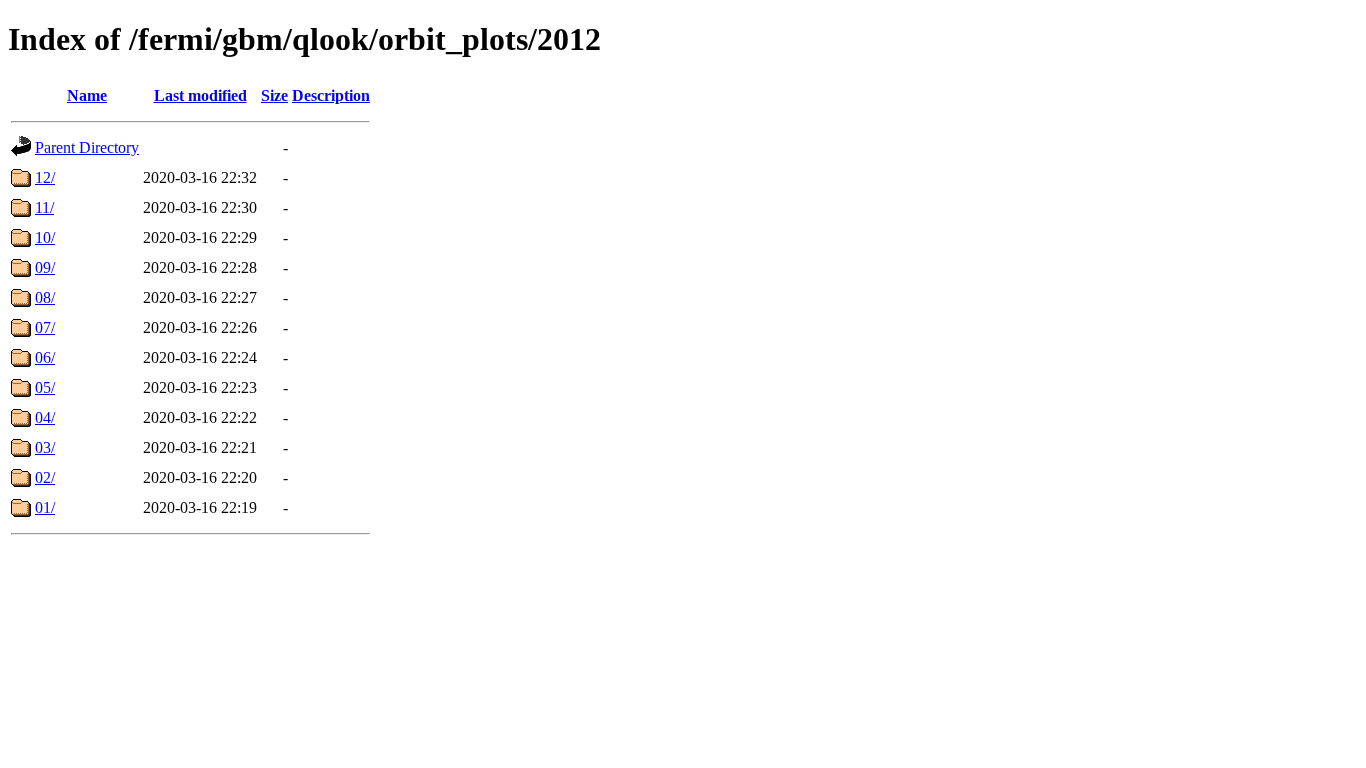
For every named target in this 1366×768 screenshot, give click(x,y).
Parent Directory (87, 147)
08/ (45, 297)
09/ (45, 267)
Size (274, 95)
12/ (45, 177)
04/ (45, 417)
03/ (45, 447)
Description (331, 95)
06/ (45, 357)
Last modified (200, 95)
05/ (45, 387)
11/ (44, 207)
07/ (45, 327)
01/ (45, 507)
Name (87, 95)
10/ (45, 237)
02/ (45, 477)
